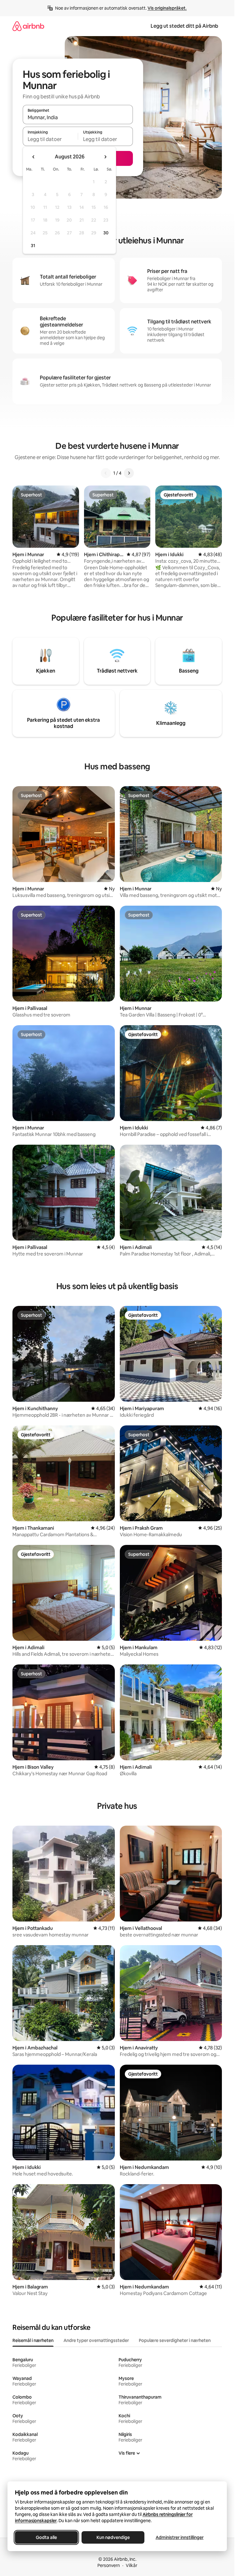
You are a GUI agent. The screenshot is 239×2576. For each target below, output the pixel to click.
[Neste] (129, 473)
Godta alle (46, 2537)
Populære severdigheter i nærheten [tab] (175, 2340)
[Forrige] (106, 473)
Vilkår (131, 2565)
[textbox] (50, 139)
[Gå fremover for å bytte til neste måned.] (105, 157)
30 (106, 233)
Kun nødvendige (113, 2537)
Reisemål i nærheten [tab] (33, 2340)
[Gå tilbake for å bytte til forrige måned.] (34, 157)
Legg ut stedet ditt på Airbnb (184, 26)
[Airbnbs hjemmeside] (28, 26)
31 (33, 246)
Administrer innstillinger (180, 2537)
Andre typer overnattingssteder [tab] (96, 2340)
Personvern (109, 2565)
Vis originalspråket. (167, 8)
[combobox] (78, 117)
